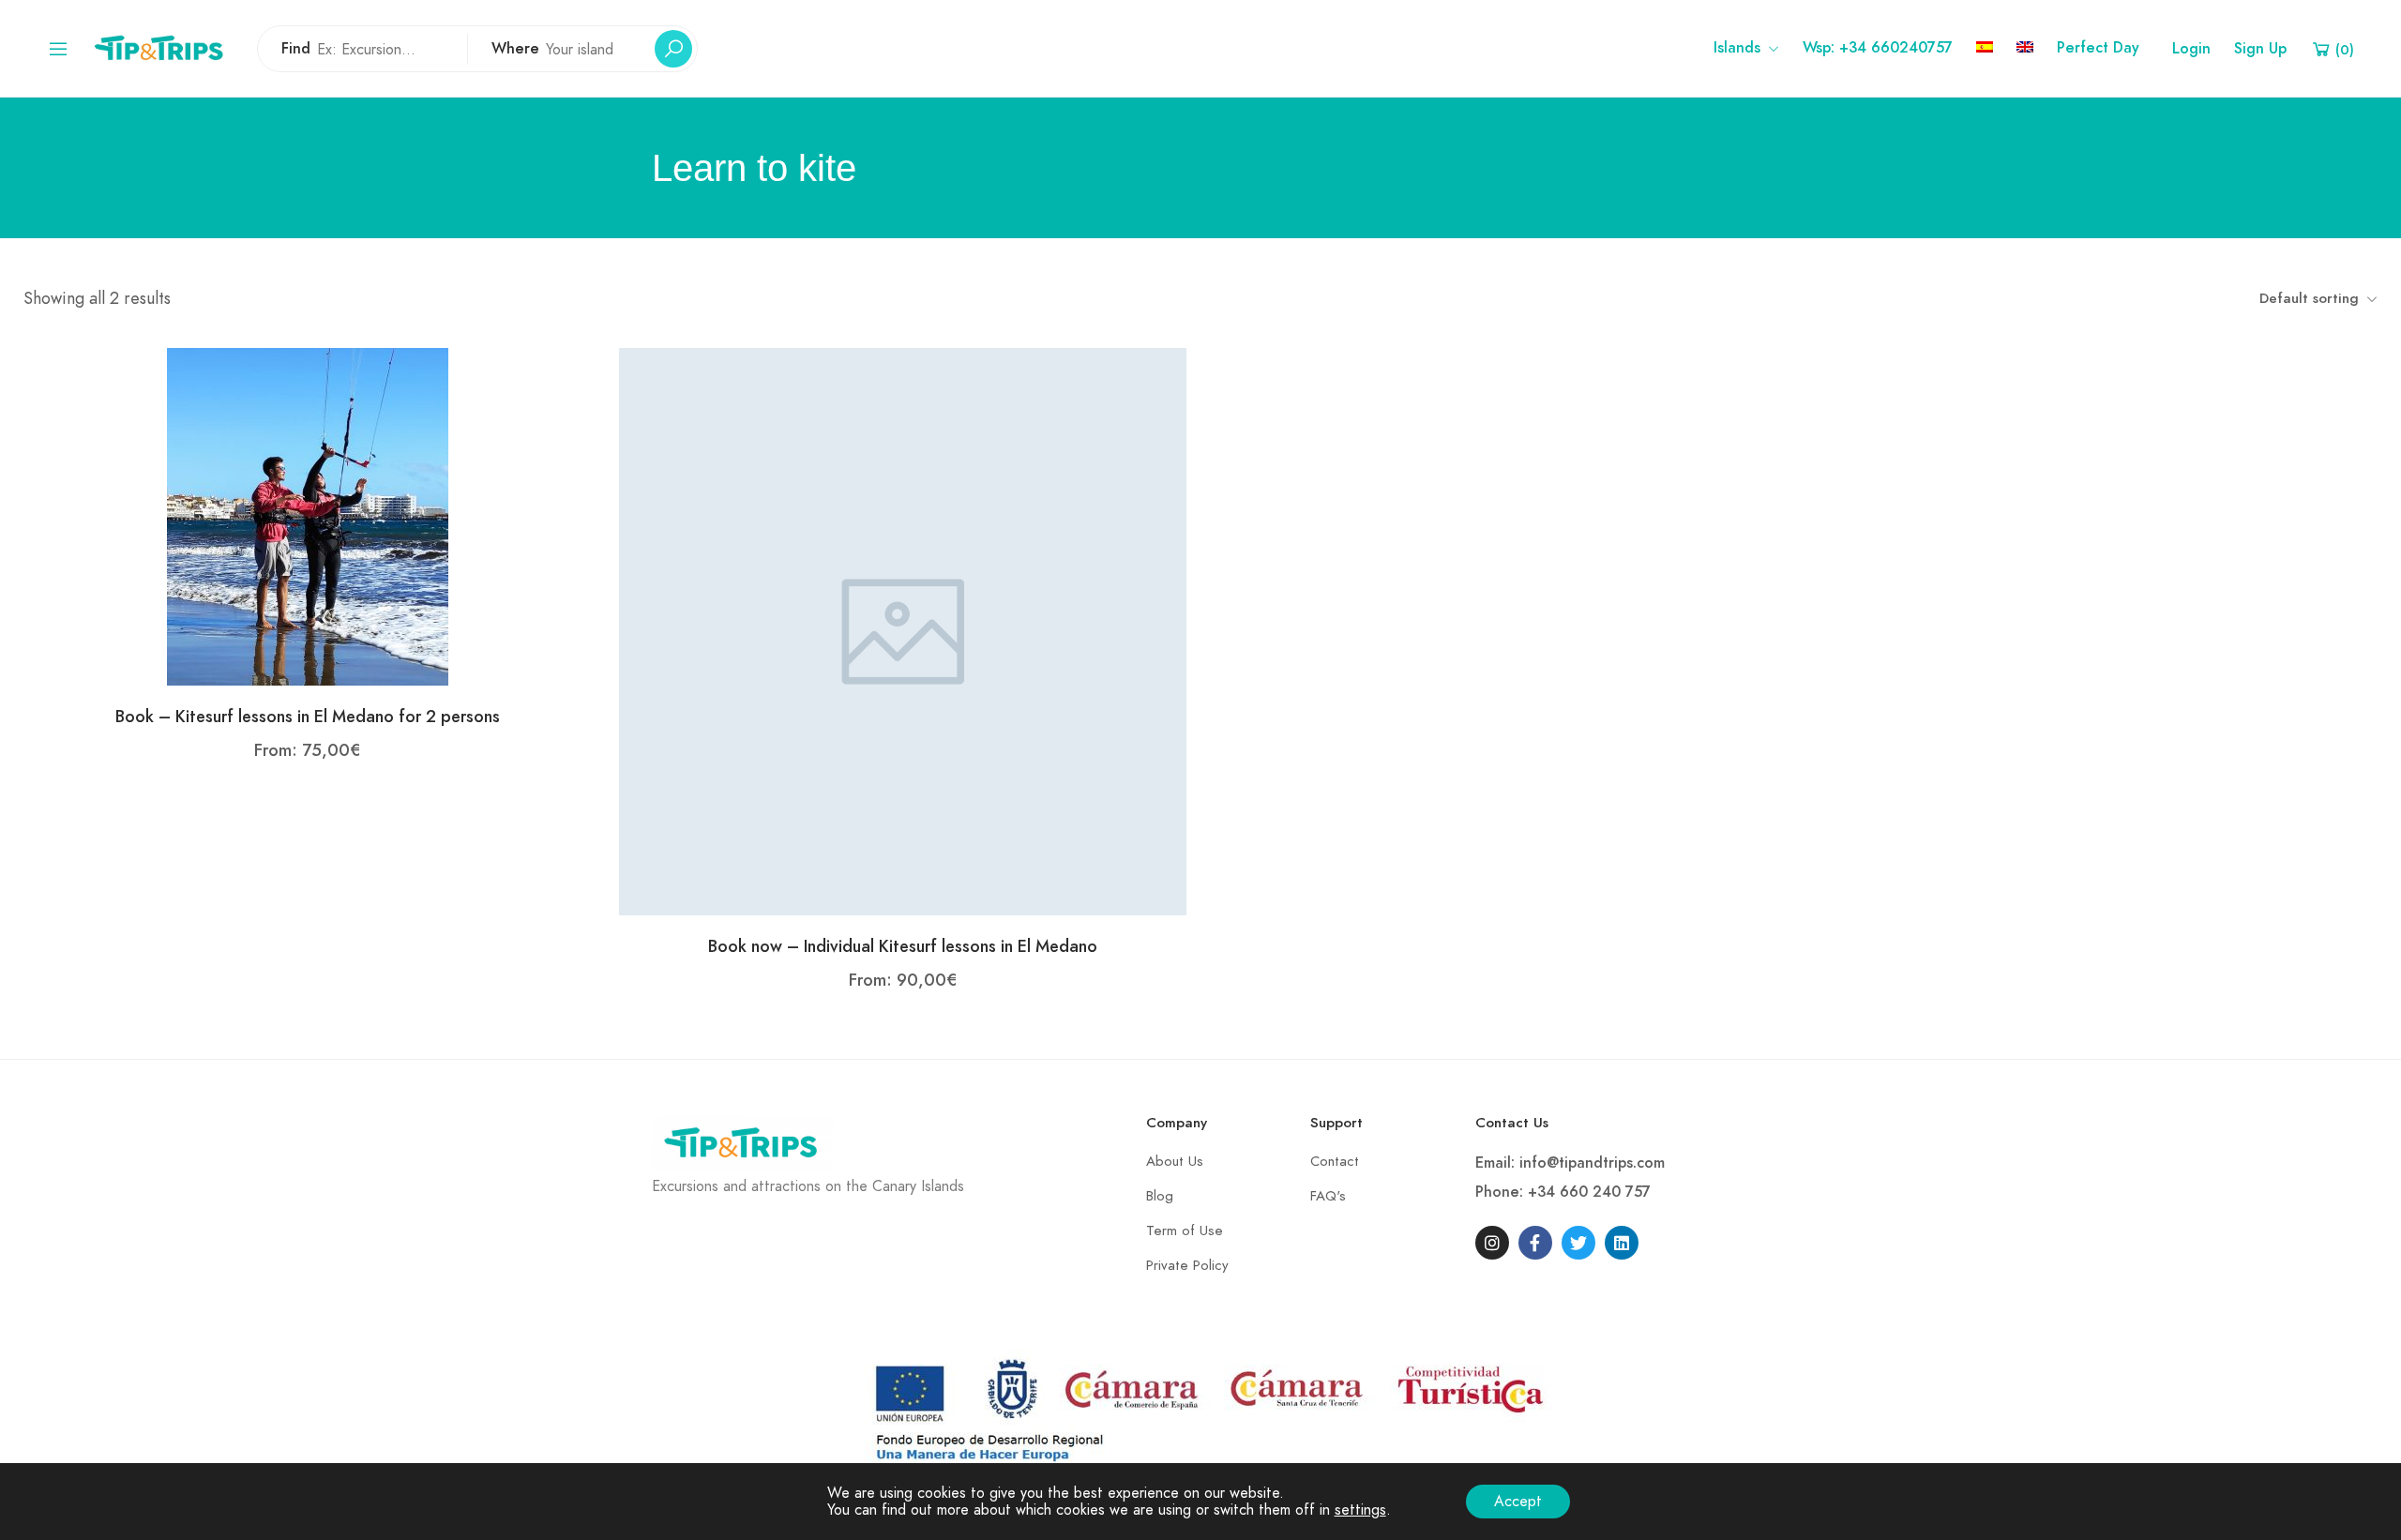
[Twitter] (1578, 1243)
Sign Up (2260, 49)
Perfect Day (2098, 48)
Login (2191, 49)
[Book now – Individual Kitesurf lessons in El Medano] (903, 630)
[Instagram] (1492, 1243)
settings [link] (1360, 1510)
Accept (1518, 1502)
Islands (1737, 48)
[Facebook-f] (1535, 1243)
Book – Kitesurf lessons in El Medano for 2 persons (308, 716)
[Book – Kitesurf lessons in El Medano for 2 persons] (308, 516)
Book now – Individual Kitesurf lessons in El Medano (903, 946)
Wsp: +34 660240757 (1878, 48)
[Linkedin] (1622, 1243)
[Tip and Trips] (163, 47)
